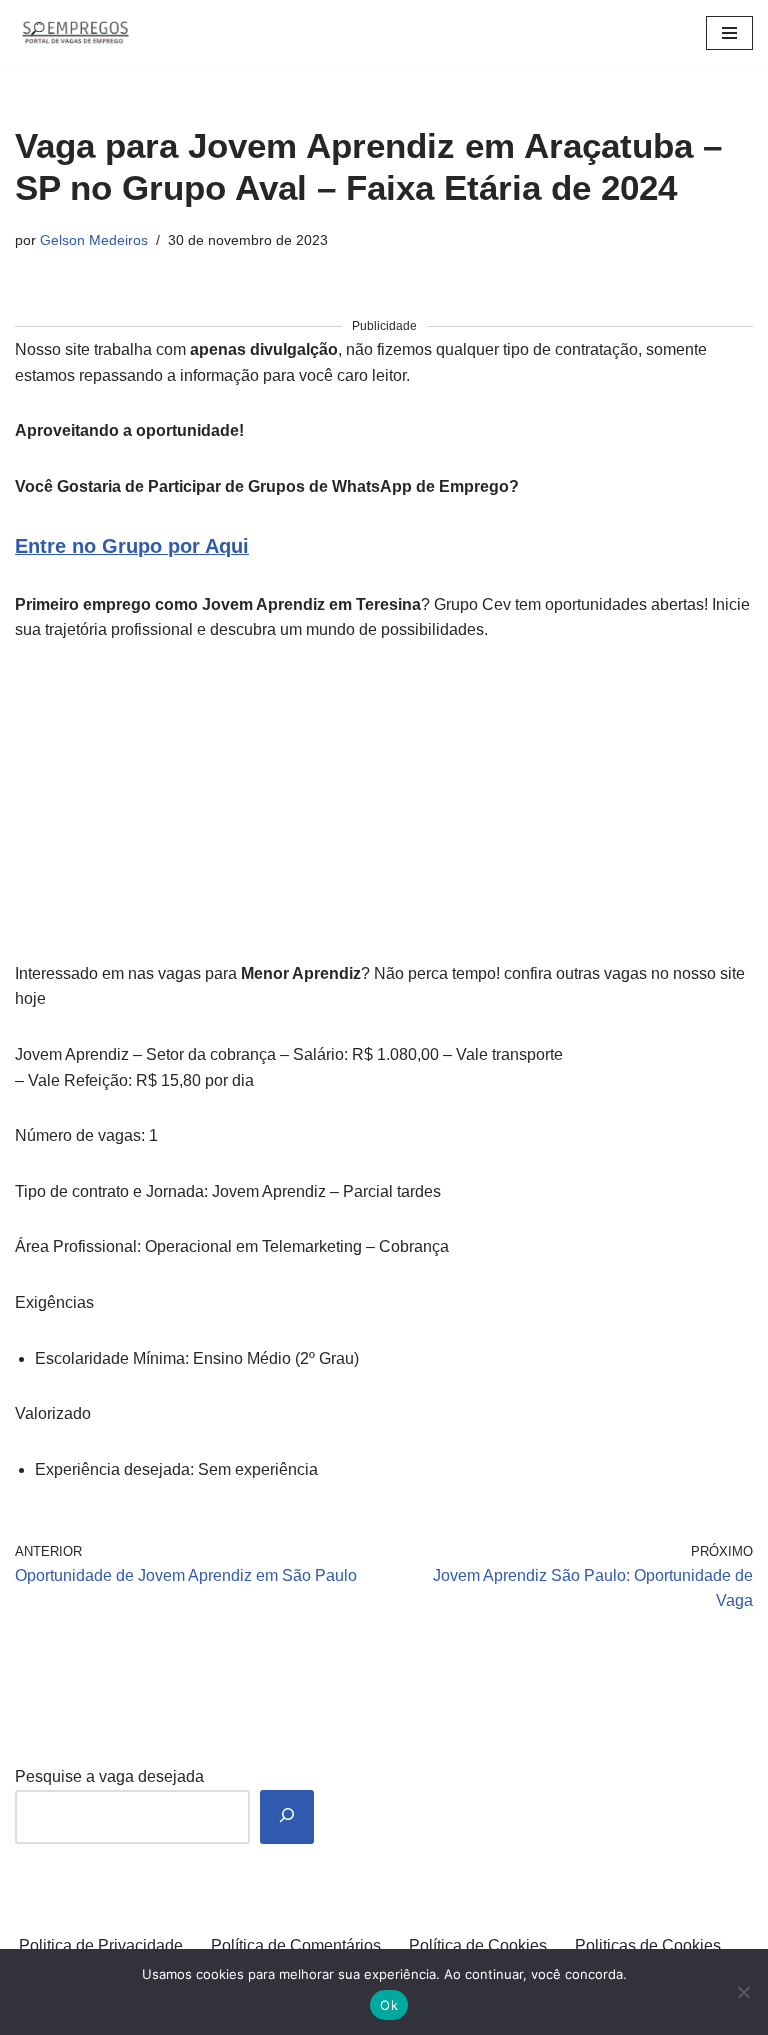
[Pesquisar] (287, 1817)
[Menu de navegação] (729, 33)
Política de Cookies (478, 1945)
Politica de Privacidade (101, 1945)
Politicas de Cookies (648, 1945)
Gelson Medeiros (94, 240)
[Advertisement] (384, 813)
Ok (389, 2005)
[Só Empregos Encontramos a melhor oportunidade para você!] (75, 32)
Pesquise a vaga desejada (109, 1776)
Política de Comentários (296, 1945)
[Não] (743, 1992)
